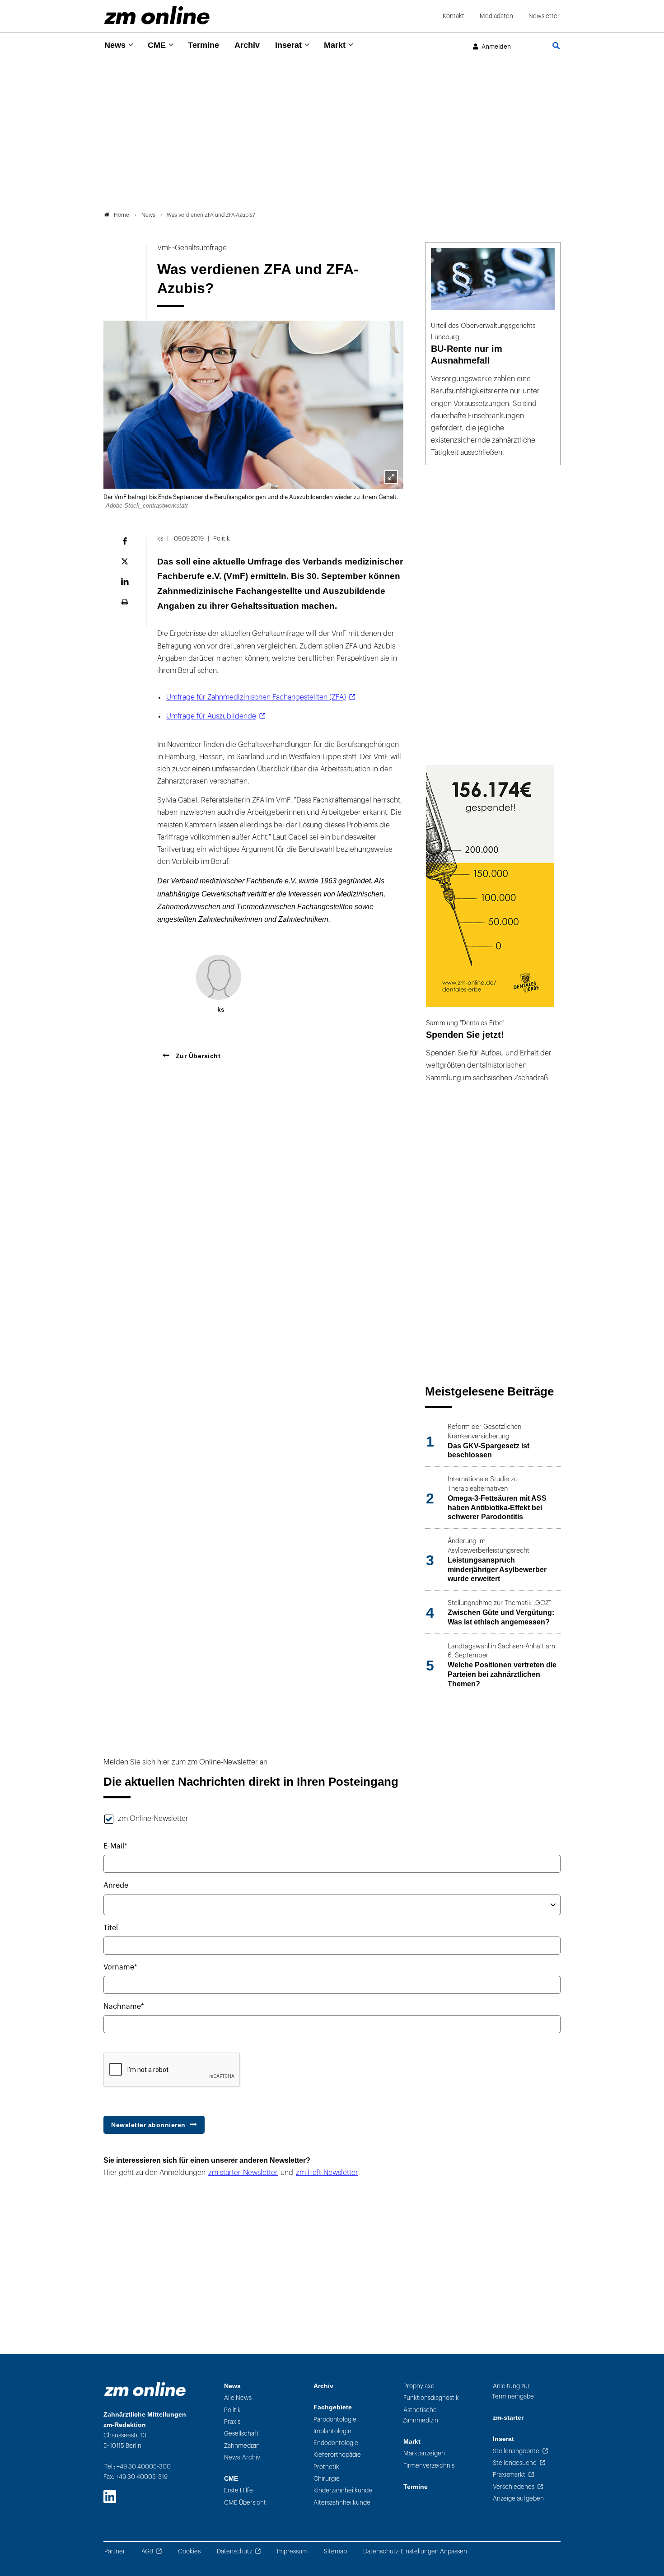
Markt (335, 45)
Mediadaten (496, 16)
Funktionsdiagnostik (431, 2398)
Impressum (292, 2551)
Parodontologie (335, 2420)
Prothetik (326, 2467)
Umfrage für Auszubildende (211, 716)
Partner (115, 2551)
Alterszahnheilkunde (342, 2503)
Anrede (116, 1885)
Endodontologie (336, 2443)
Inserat (288, 45)
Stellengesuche (515, 2463)
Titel (111, 1928)
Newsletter (544, 16)
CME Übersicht (245, 2503)
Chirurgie (327, 2479)
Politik (232, 2410)
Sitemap (335, 2551)
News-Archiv (242, 2457)
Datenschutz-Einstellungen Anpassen (415, 2551)
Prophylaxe (419, 2386)
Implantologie (332, 2431)
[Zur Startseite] (157, 15)
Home (122, 215)
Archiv (247, 45)
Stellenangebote (516, 2451)
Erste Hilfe (238, 2490)
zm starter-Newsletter (243, 2173)
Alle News (238, 2398)
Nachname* (124, 2007)
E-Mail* (115, 1846)
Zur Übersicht (197, 1056)
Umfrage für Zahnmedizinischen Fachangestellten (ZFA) (256, 697)
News (115, 45)
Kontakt (454, 16)
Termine (203, 45)
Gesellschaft (241, 2434)
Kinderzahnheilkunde (343, 2490)
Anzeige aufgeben (518, 2499)
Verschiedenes (514, 2487)
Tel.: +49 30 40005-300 (138, 2466)
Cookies (189, 2551)
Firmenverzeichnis (429, 2466)
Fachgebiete (333, 2407)
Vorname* (120, 1967)
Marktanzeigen (424, 2453)
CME (157, 45)
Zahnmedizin (242, 2446)
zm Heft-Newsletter (327, 2173)
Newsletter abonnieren (148, 2125)
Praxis (232, 2422)
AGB (147, 2551)
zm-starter (508, 2418)
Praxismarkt (509, 2475)
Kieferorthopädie (337, 2455)
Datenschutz (234, 2551)
